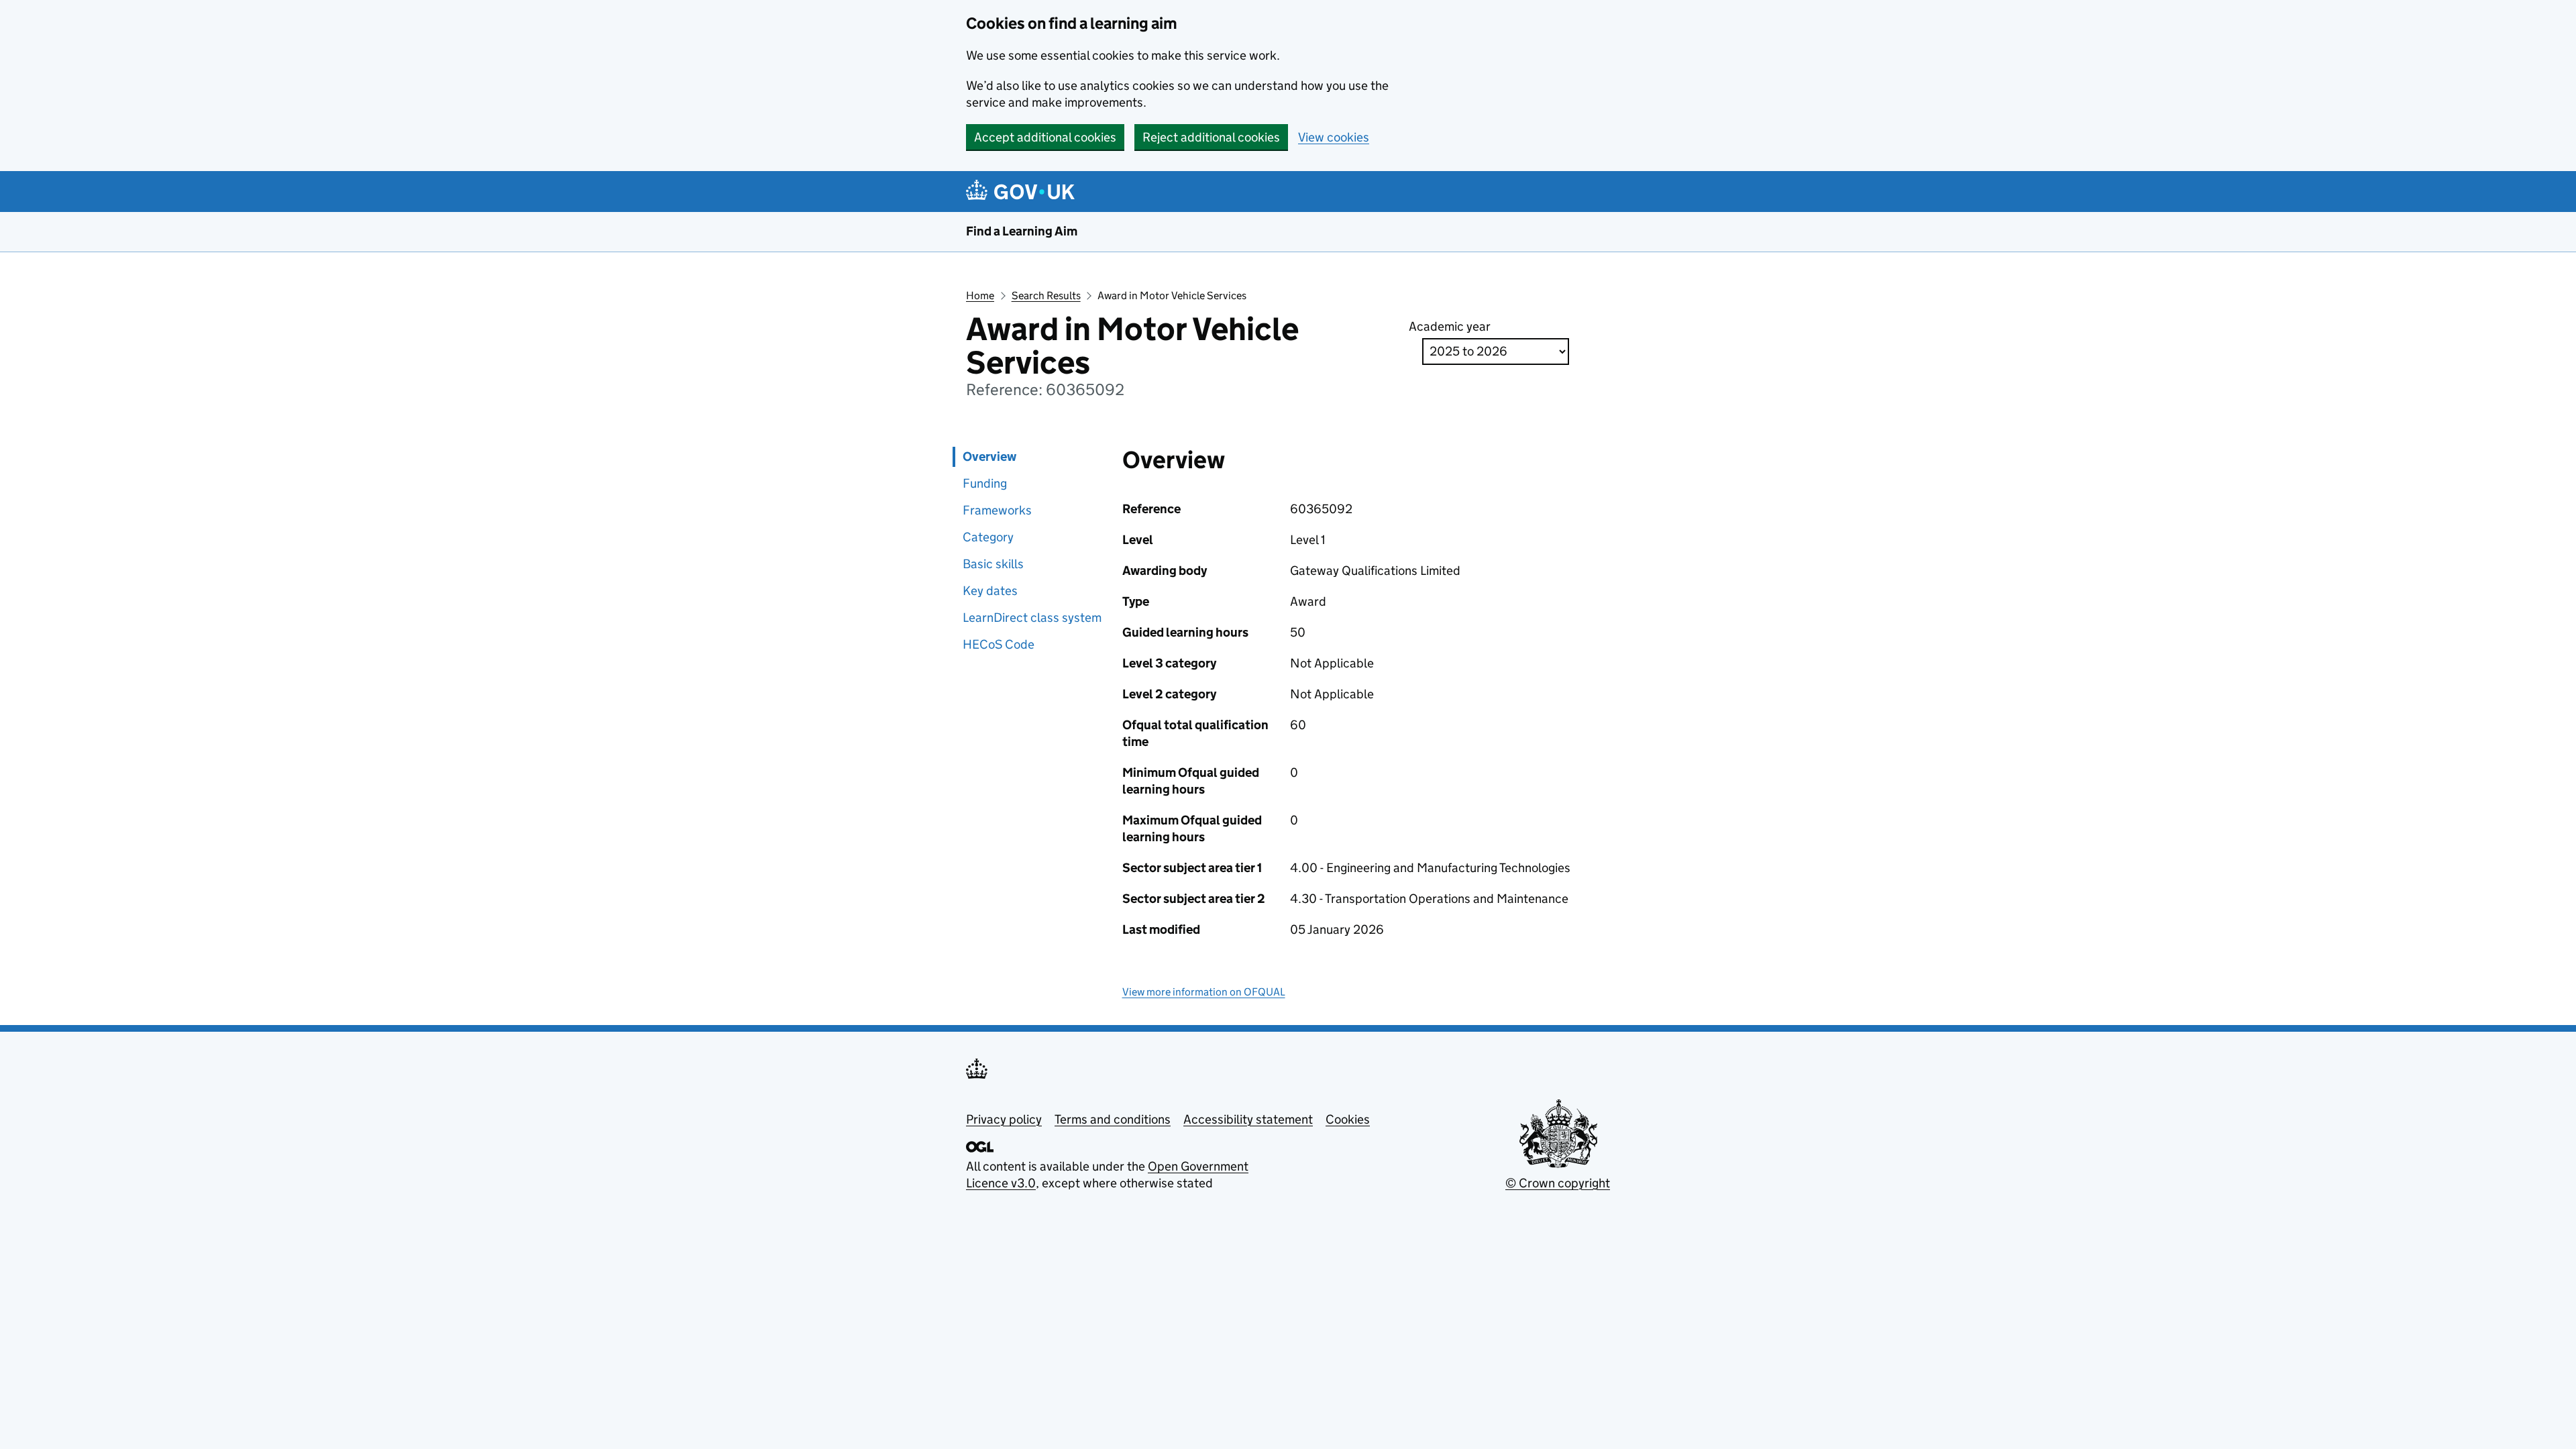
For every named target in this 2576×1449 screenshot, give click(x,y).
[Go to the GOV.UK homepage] (1023, 192)
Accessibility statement (1248, 1119)
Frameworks (997, 510)
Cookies (1348, 1119)
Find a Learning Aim (1022, 231)
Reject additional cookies (1211, 137)
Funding (985, 483)
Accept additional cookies (1045, 137)
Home (980, 296)
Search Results (1046, 296)
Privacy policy (1004, 1119)
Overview (989, 457)
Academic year (1450, 326)
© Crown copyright (1558, 1183)
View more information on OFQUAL (1204, 992)
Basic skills (993, 564)
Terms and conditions (1113, 1119)
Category (988, 537)
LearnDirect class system (1032, 618)
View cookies (1334, 137)
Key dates (990, 591)
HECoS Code (999, 644)
